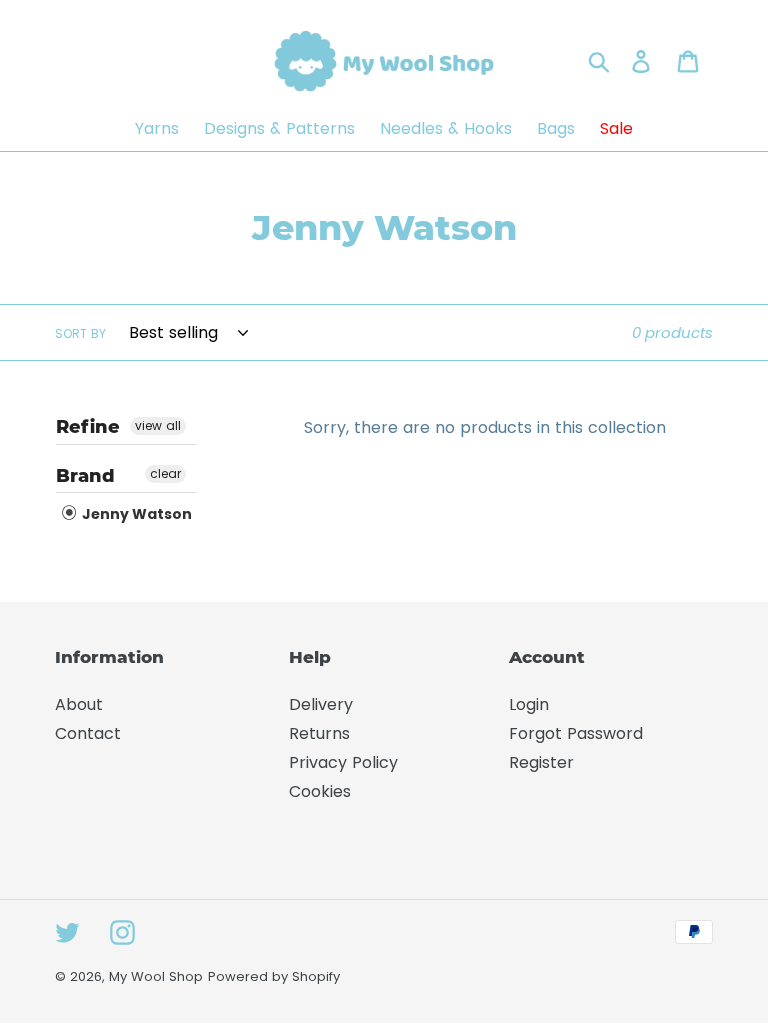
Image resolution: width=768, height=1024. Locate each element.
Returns (319, 733)
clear (165, 473)
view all (158, 425)
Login (529, 704)
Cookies (320, 791)
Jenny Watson (135, 514)
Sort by (80, 333)
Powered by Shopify (274, 976)
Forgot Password (576, 733)
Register (541, 762)
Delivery (321, 704)
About (79, 704)
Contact (88, 733)
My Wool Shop (156, 976)
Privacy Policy (343, 762)
